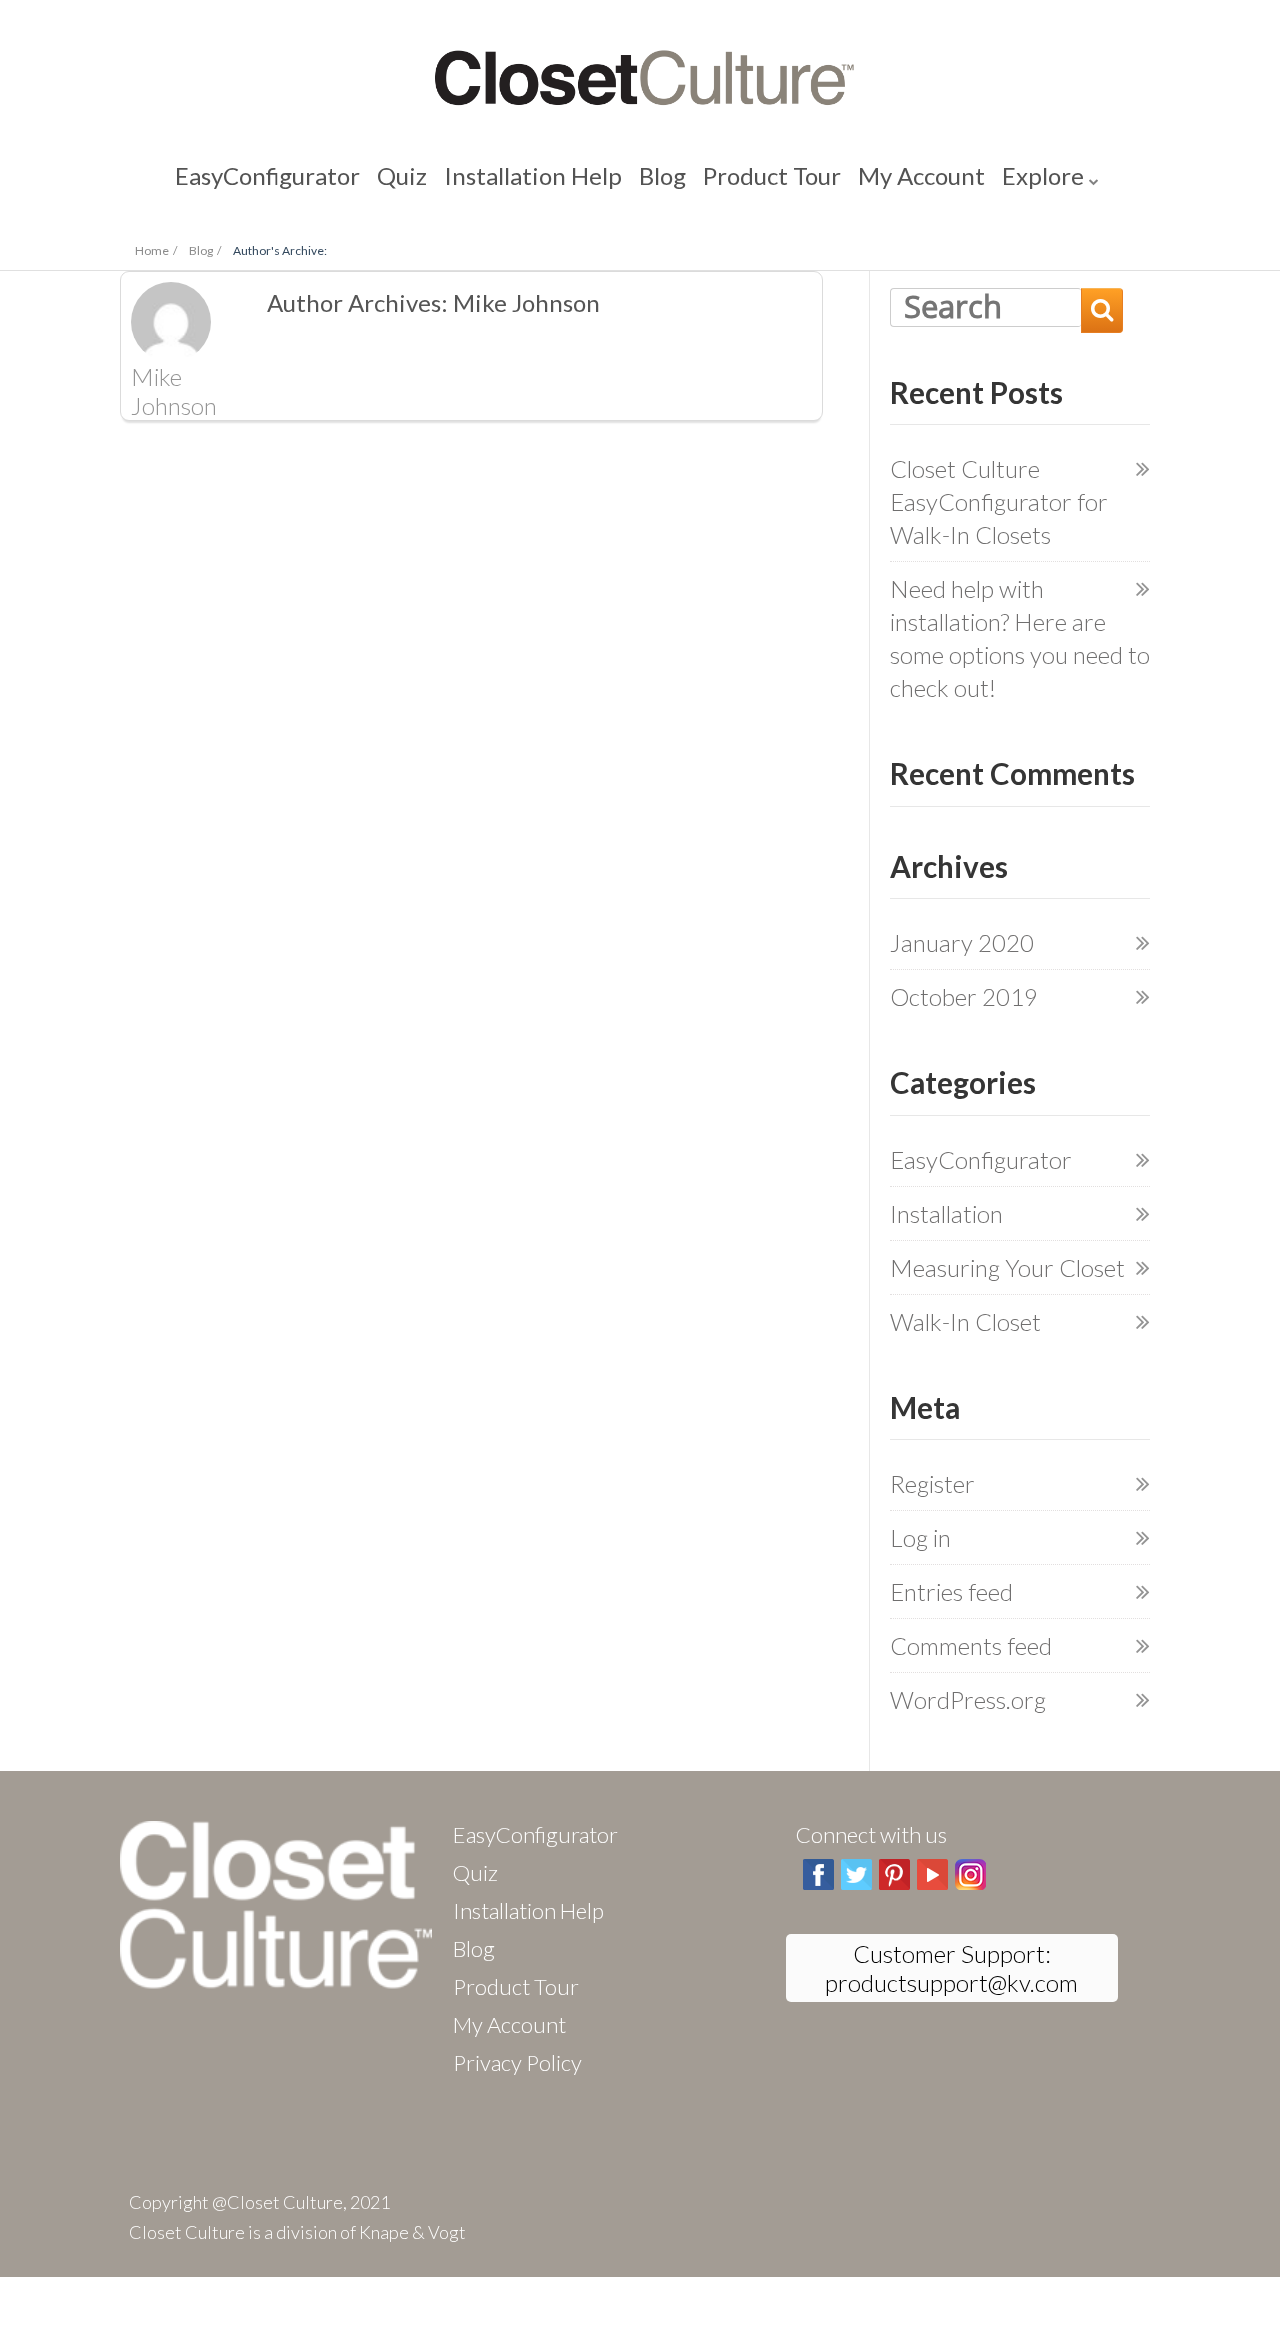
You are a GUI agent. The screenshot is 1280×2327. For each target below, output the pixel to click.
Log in (920, 1537)
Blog (651, 179)
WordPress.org (968, 1699)
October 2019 (964, 996)
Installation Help (557, 179)
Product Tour (735, 179)
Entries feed (951, 1591)
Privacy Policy (517, 2062)
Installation (946, 1213)
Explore (935, 179)
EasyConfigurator (362, 179)
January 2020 (962, 942)
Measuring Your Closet (1007, 1267)
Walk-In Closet (965, 1321)
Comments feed (971, 1645)
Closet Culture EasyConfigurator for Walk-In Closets (999, 501)
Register (932, 1483)
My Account (846, 179)
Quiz (462, 179)
